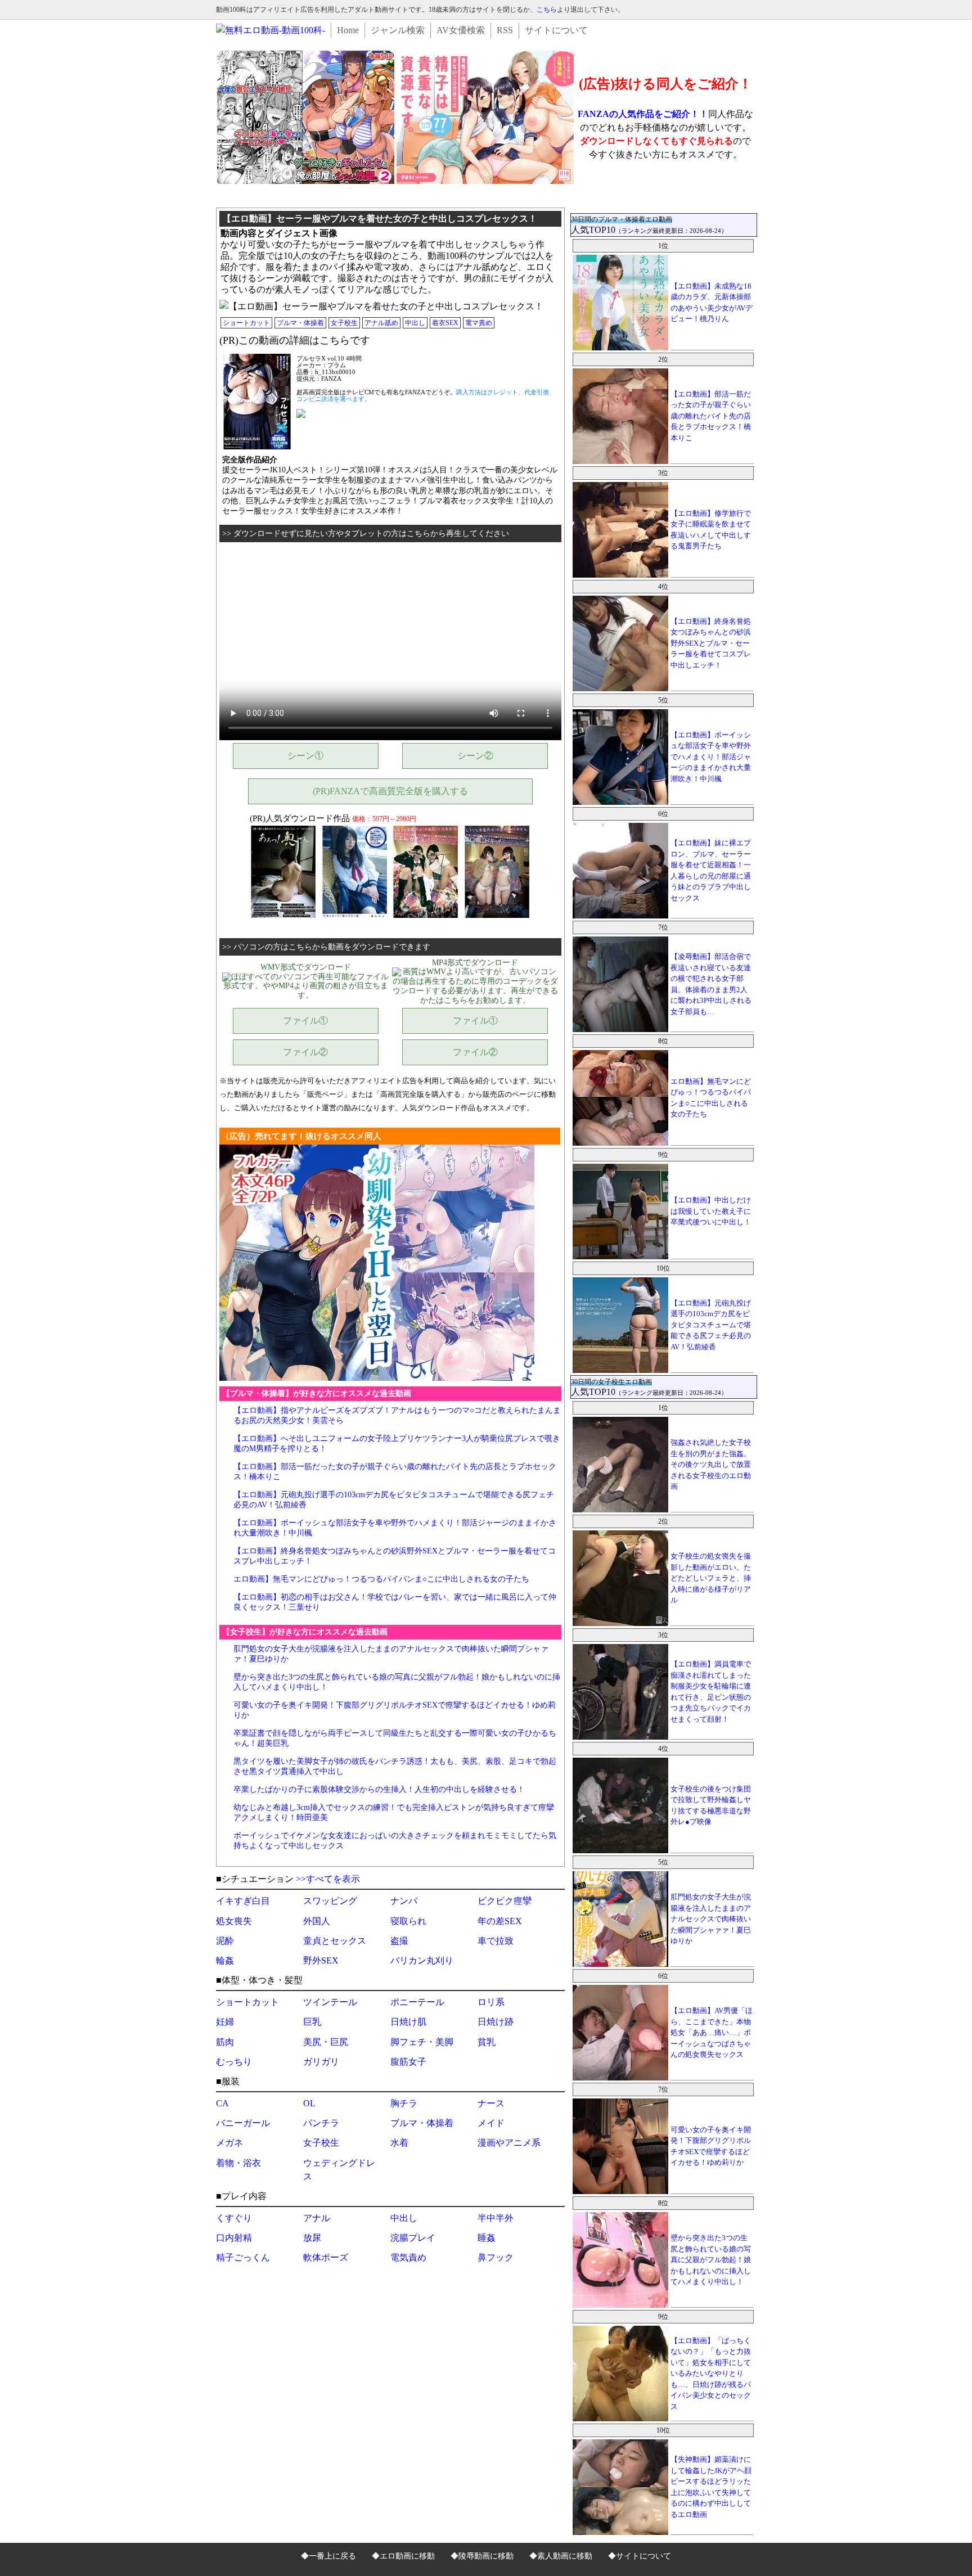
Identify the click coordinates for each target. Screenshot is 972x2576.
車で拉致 (496, 1941)
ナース (491, 2103)
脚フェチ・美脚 (422, 2042)
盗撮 (399, 1941)
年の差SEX (500, 1921)
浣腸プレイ (413, 2238)
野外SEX (321, 1960)
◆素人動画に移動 (561, 2556)
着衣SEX (445, 323)
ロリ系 (491, 2002)
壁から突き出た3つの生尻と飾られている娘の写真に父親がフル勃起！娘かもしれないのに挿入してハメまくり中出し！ (711, 2260)
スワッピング (330, 1901)
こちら (547, 10)
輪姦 (225, 1960)
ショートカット (246, 323)
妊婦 (225, 2022)
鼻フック (496, 2257)
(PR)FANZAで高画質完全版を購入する (390, 791)
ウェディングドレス (339, 2170)
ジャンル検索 (398, 30)
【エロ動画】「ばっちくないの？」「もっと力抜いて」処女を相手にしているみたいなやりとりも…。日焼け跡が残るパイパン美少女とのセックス (711, 2374)
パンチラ (321, 2123)
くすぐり (234, 2218)
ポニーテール (417, 2002)
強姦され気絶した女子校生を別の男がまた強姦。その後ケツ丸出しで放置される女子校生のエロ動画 (711, 1464)
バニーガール (243, 2123)
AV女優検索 (461, 30)
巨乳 (312, 2022)
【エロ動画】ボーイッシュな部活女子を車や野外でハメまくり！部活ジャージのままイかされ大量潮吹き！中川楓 (711, 757)
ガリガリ (321, 2062)
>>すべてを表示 (328, 1879)
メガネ (229, 2143)
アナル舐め (381, 323)
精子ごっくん (243, 2257)
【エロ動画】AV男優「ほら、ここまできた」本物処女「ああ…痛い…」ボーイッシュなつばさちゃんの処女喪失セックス (712, 2032)
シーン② (475, 756)
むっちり (234, 2062)
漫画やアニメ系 (509, 2143)
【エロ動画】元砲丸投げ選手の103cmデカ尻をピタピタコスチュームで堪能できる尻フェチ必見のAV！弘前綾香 (711, 1325)
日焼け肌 (408, 2022)
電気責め (408, 2257)
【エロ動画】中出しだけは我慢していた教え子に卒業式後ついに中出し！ (711, 1211)
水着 (399, 2143)
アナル (317, 2218)
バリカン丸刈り (422, 1960)
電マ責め (479, 323)
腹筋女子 (408, 2062)
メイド (491, 2123)
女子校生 (344, 323)
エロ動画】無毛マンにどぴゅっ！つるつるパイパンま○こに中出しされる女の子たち (381, 1579)
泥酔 (225, 1941)
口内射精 (234, 2238)
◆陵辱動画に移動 (482, 2556)
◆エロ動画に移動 (403, 2556)
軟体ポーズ (326, 2257)
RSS (505, 30)
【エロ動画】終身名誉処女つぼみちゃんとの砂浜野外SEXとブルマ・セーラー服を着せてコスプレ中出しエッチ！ (711, 643)
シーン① (305, 756)
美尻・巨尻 (326, 2042)
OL (309, 2103)
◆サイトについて (640, 2556)
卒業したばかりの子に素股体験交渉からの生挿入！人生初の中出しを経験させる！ (379, 1789)
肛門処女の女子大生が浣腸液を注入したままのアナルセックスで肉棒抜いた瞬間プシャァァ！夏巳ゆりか (711, 1919)
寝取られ (408, 1921)
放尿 (312, 2238)
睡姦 (487, 2238)
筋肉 (225, 2042)
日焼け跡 (496, 2022)
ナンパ (404, 1901)
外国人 (317, 1921)
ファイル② (305, 1052)
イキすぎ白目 (243, 1901)
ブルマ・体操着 (300, 323)
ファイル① (305, 1021)
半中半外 (496, 2218)
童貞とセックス (335, 1941)
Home (348, 30)
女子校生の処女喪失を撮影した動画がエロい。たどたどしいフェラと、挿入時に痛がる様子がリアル (711, 1578)
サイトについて (556, 30)
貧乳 (487, 2042)
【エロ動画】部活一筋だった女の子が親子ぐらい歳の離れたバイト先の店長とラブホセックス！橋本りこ (711, 416)
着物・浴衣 (238, 2163)
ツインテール (330, 2002)
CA (222, 2103)
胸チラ (404, 2103)
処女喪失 (234, 1921)
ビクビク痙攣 (505, 1901)
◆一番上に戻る (328, 2556)
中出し (415, 323)
